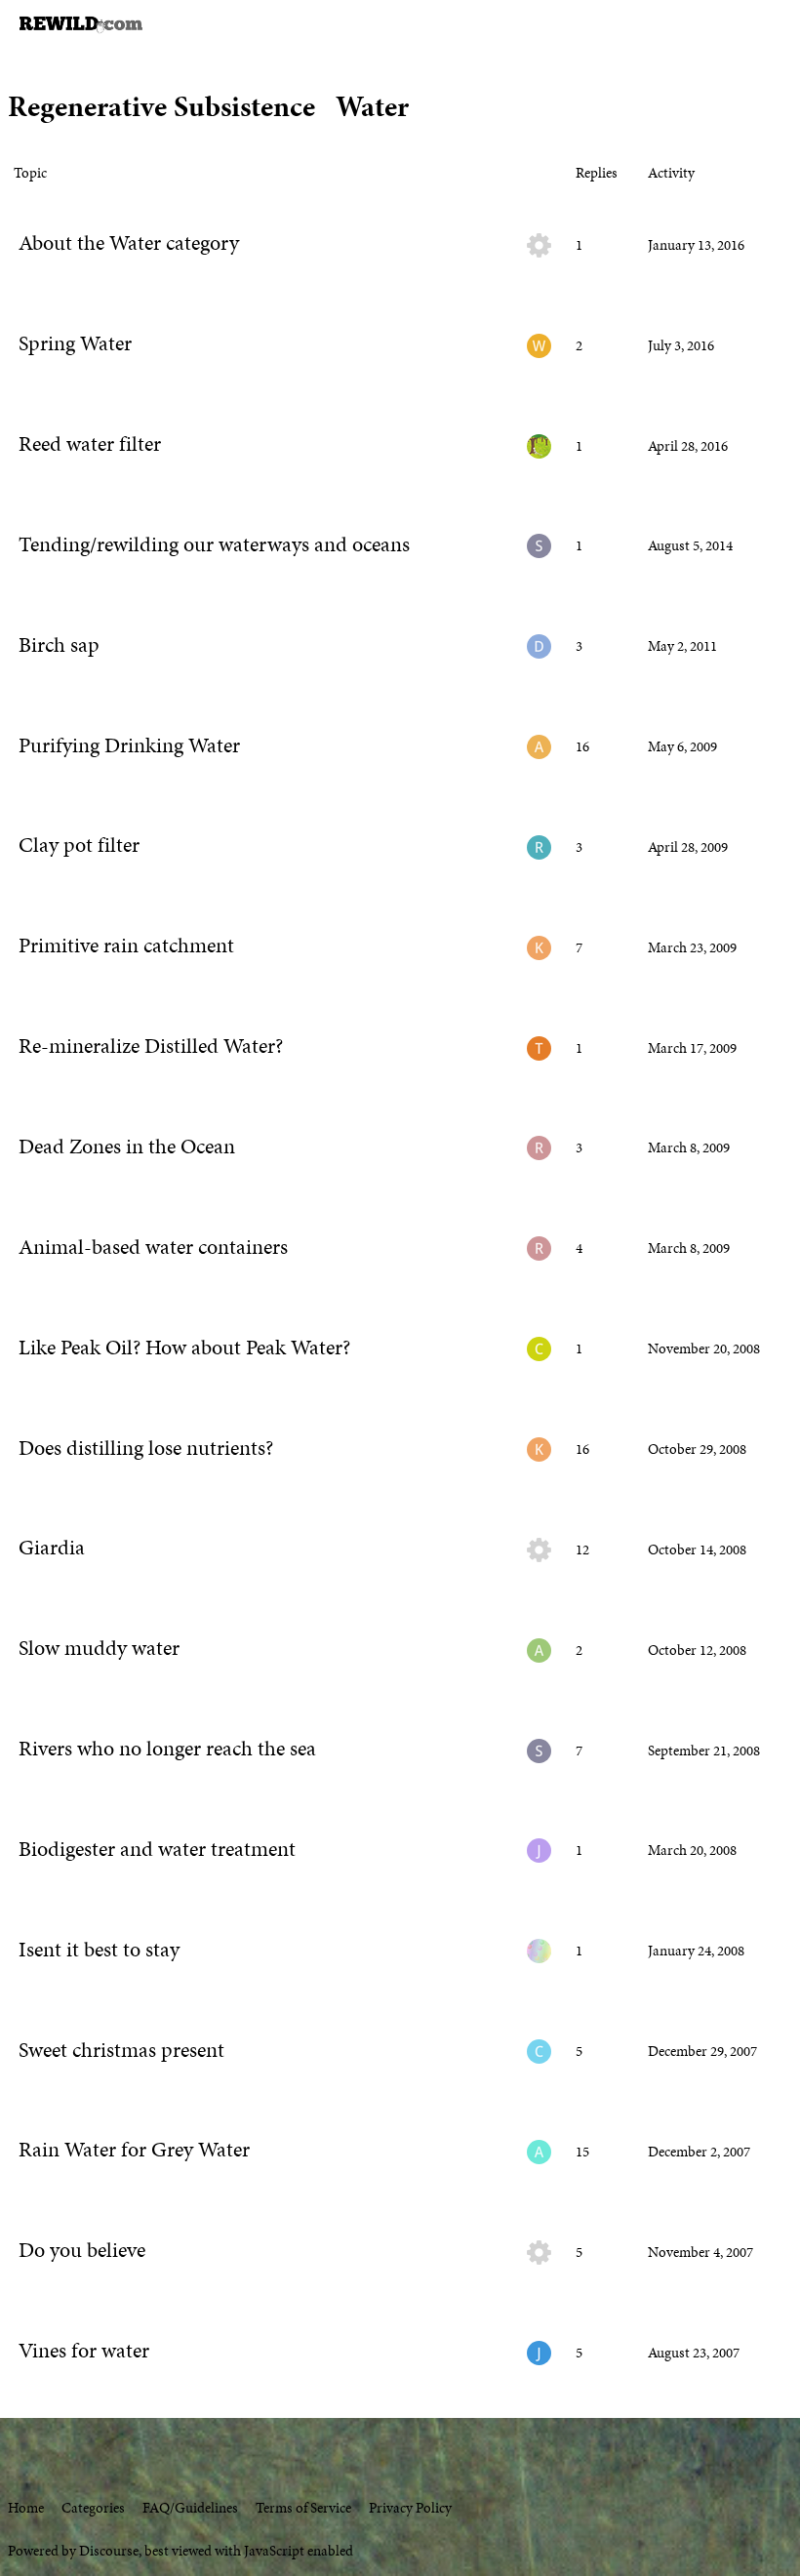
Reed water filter (90, 444)
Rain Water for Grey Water (134, 2150)
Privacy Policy (410, 2508)
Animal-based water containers (153, 1247)
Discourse (109, 2551)
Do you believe (82, 2250)
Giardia (52, 1548)
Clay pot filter (79, 845)
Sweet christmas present (121, 2050)
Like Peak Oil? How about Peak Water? (184, 1348)
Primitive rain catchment (126, 946)
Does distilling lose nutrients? (146, 1448)
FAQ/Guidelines (190, 2508)
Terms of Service (303, 2508)
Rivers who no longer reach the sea (167, 1749)
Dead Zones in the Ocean (127, 1147)
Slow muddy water (99, 1648)
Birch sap (59, 645)
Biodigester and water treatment (157, 1849)
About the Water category (129, 243)
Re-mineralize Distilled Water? (151, 1046)
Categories (93, 2508)
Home (26, 2508)
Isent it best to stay (99, 1950)
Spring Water (75, 343)
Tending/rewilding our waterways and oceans (214, 544)
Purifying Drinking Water (129, 745)
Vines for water (84, 2351)
